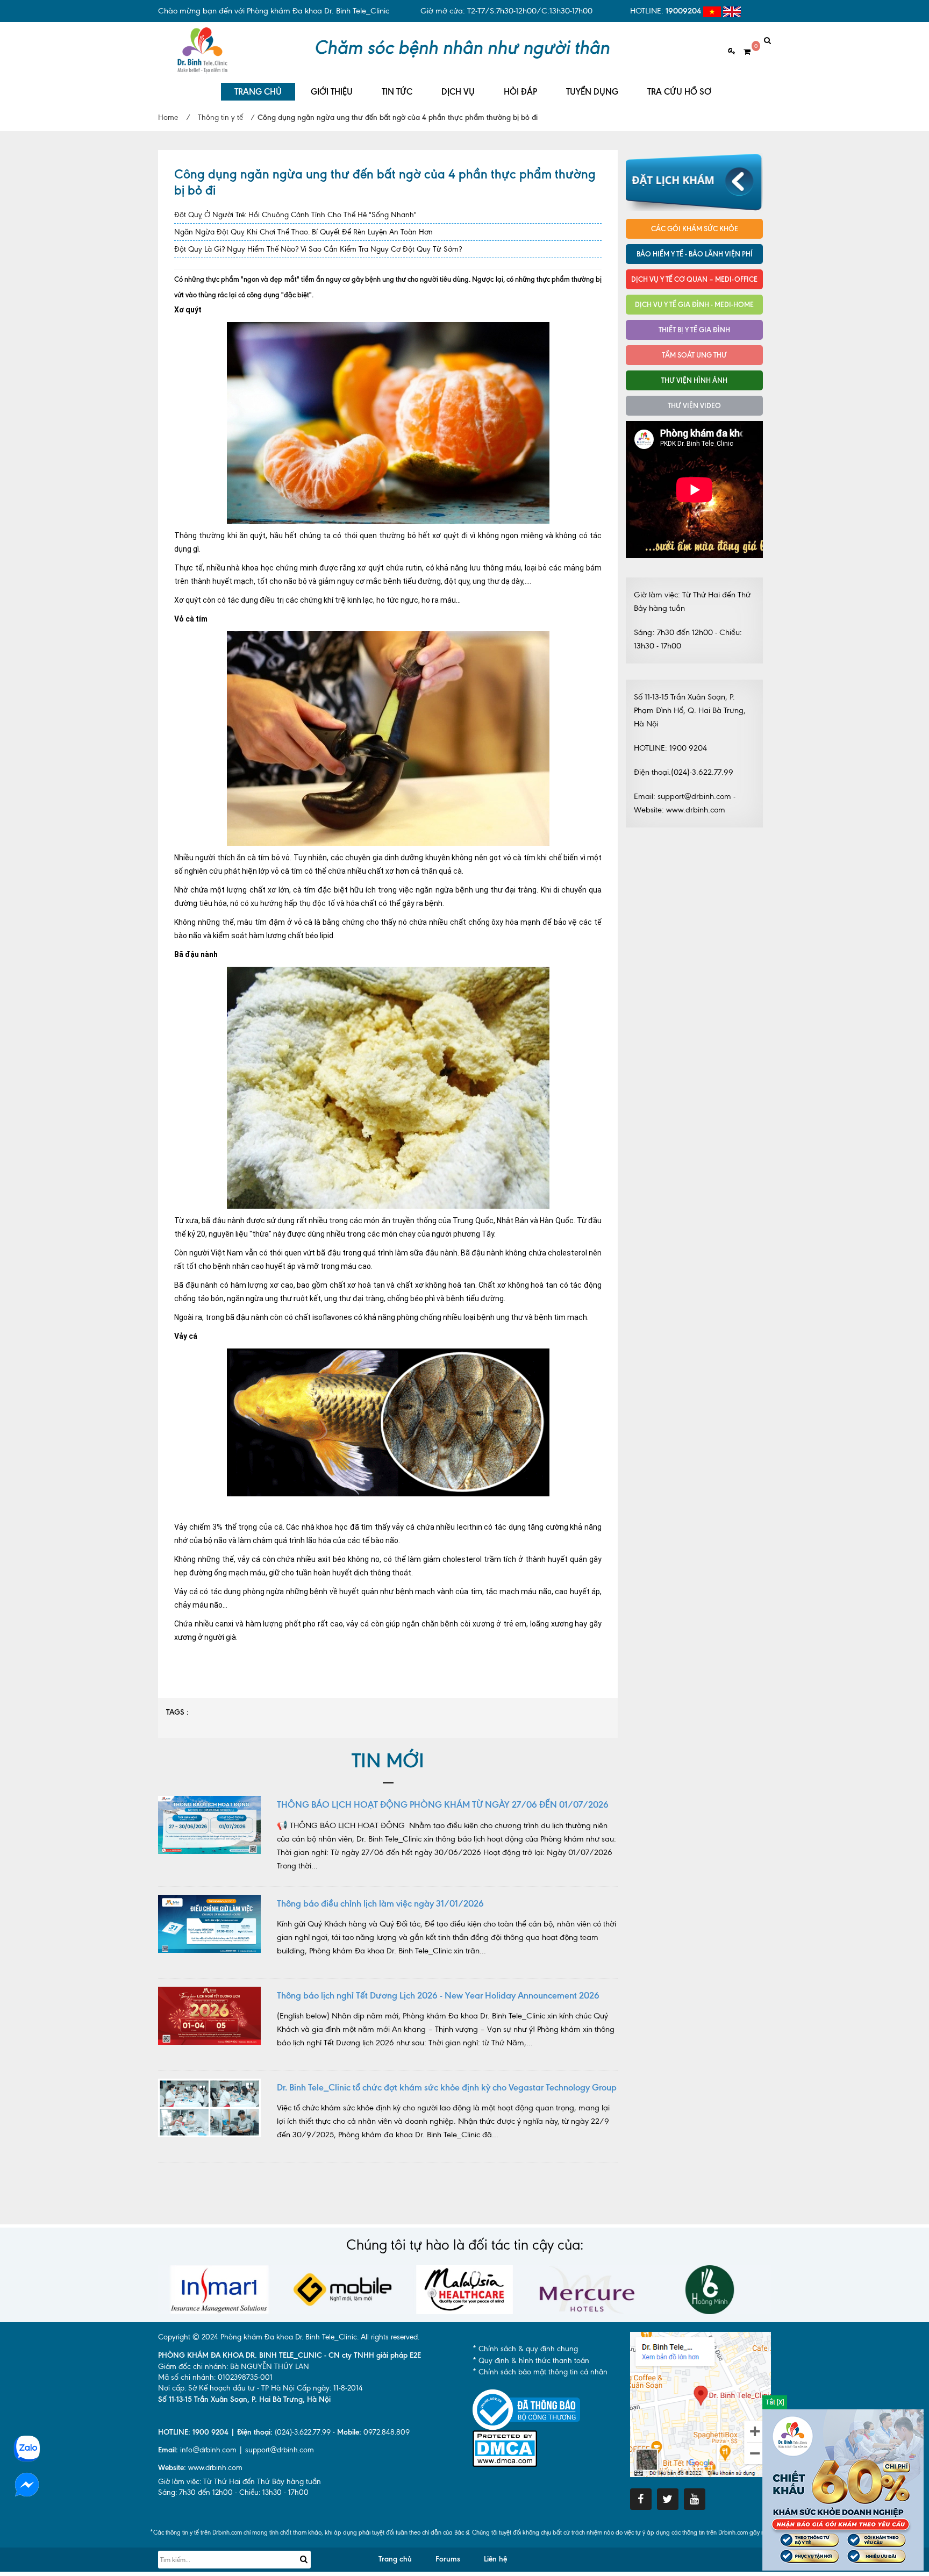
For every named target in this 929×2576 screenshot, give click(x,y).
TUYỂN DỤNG (592, 92)
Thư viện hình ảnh (694, 380)
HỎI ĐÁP (520, 92)
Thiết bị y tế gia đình (694, 330)
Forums (448, 2559)
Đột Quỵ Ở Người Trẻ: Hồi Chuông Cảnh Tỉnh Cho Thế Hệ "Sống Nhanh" (295, 215)
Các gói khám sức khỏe (695, 229)
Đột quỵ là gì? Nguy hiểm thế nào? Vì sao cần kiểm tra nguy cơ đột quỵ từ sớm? (318, 249)
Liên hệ (495, 2559)
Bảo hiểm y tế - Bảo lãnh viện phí (695, 254)
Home (168, 117)
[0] (743, 52)
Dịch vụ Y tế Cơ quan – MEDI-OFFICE (694, 279)
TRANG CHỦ (258, 92)
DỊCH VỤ (458, 92)
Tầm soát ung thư (694, 355)
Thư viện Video (694, 405)
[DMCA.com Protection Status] (505, 2448)
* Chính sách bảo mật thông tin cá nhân (540, 2372)
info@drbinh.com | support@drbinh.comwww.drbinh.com (236, 2459)
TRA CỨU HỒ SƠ (679, 92)
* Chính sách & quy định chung (525, 2349)
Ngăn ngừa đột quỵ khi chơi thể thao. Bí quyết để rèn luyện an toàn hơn (303, 232)
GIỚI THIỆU (332, 92)
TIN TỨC (397, 92)
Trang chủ (395, 2559)
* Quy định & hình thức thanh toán (531, 2361)
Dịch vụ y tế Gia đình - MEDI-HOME (694, 304)
